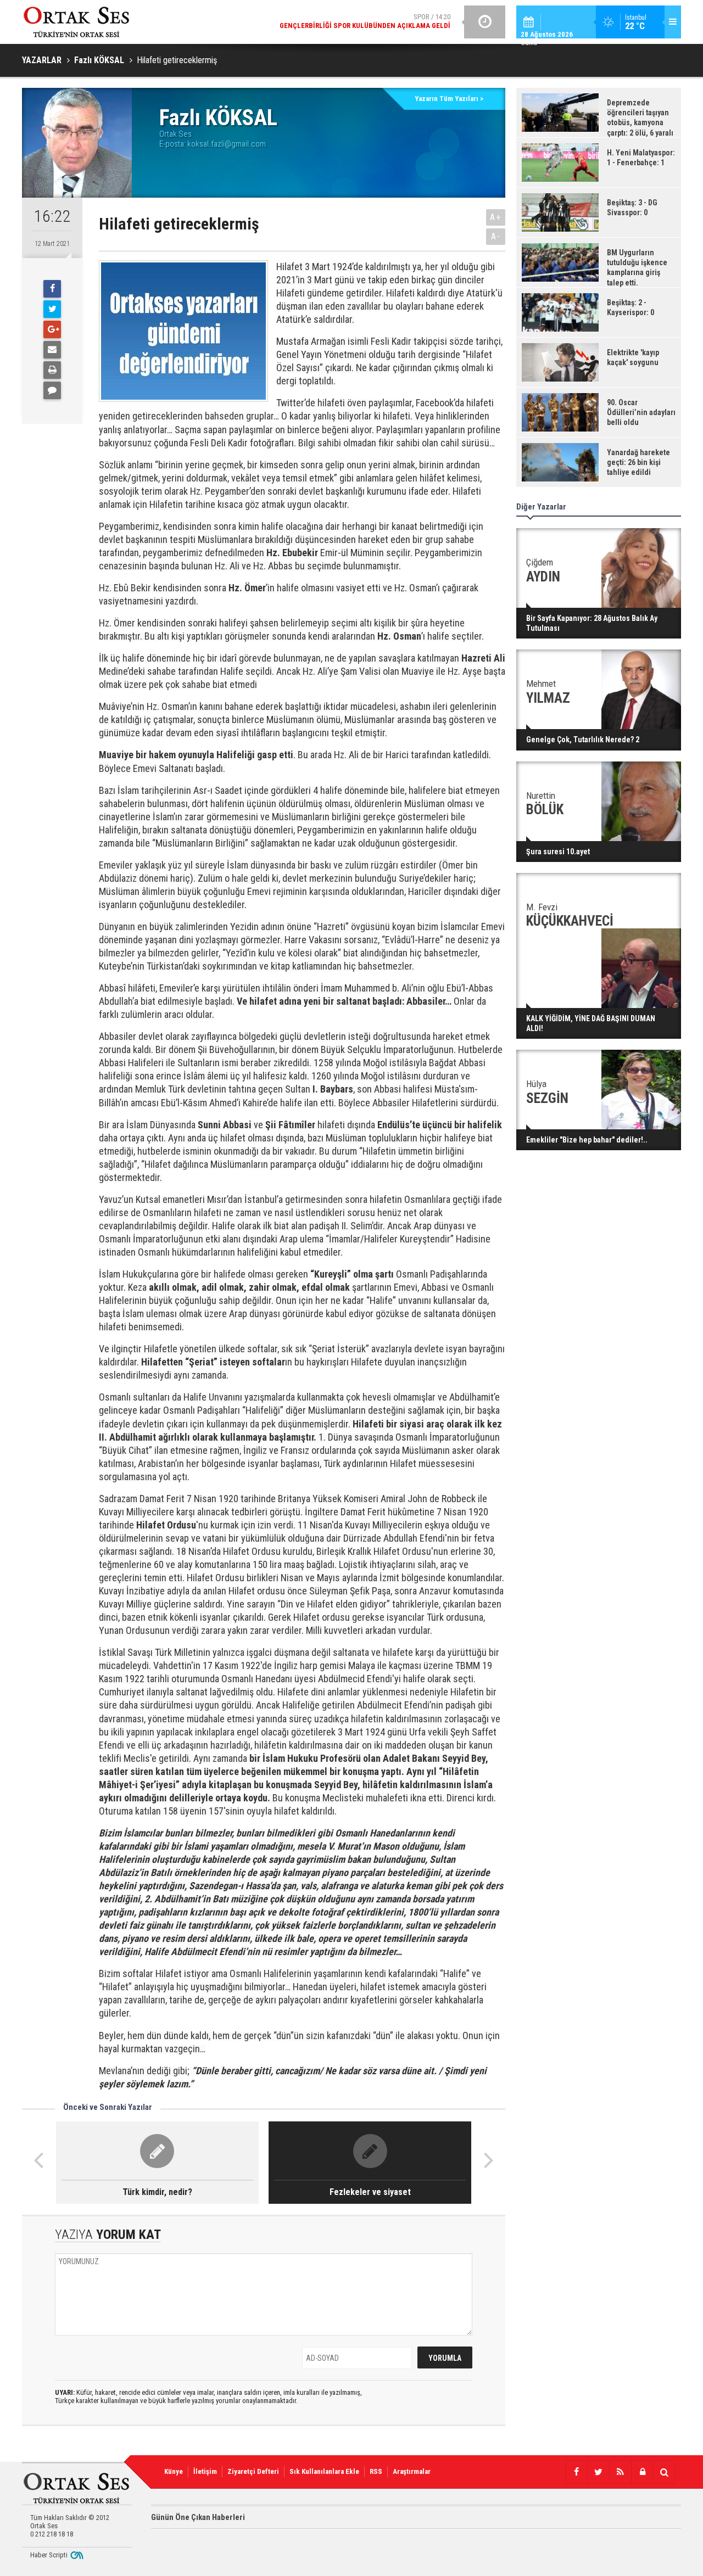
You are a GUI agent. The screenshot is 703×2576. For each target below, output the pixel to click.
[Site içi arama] (664, 2472)
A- (496, 236)
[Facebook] (52, 289)
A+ (496, 217)
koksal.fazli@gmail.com (227, 144)
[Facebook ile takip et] (576, 2472)
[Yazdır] (52, 370)
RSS (376, 2471)
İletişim (205, 2471)
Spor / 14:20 (365, 21)
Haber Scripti (49, 2555)
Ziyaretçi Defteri (253, 2471)
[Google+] (52, 329)
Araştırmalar (412, 2471)
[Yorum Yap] (52, 390)
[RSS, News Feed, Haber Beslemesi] (620, 2472)
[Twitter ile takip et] (598, 2472)
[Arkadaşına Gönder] (52, 350)
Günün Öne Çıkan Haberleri (198, 2517)
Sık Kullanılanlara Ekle (324, 2471)
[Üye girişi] (642, 2472)
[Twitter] (52, 309)
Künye (174, 2471)
